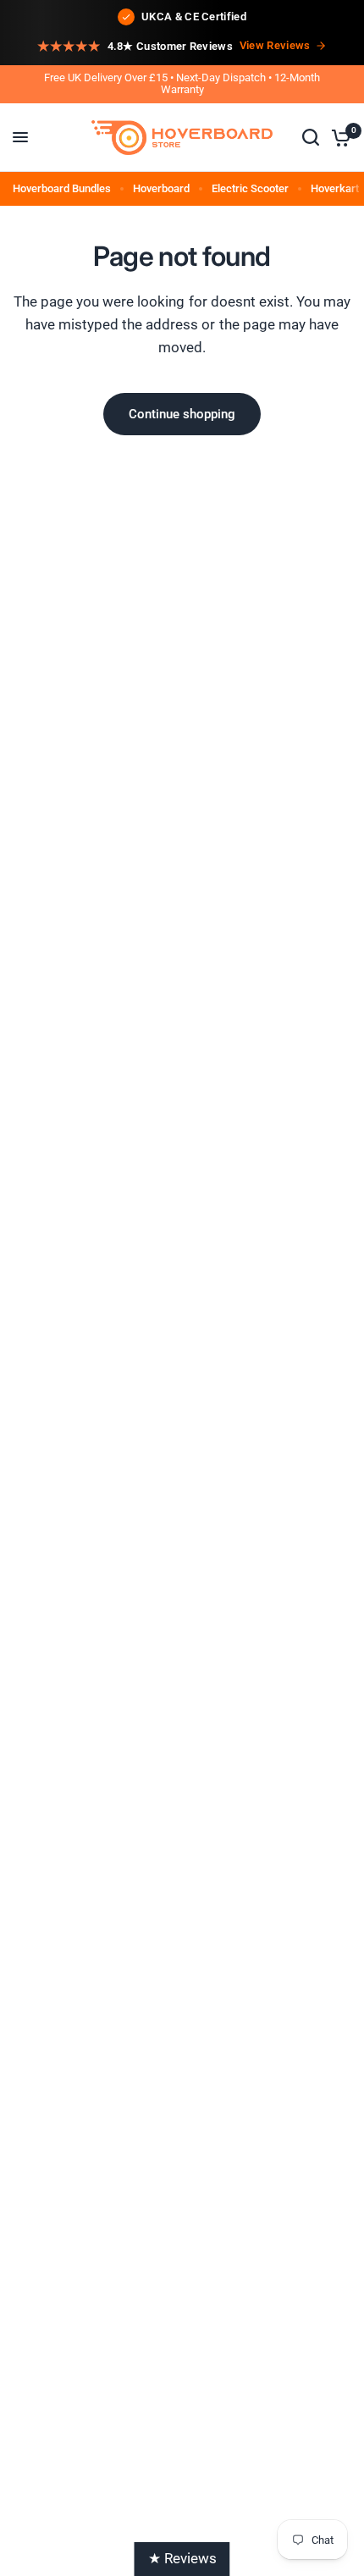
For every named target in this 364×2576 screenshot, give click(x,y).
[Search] (311, 138)
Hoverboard (161, 188)
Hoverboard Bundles (62, 188)
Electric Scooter (250, 188)
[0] (338, 138)
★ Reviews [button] (182, 2558)
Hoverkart (335, 188)
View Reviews (275, 45)
